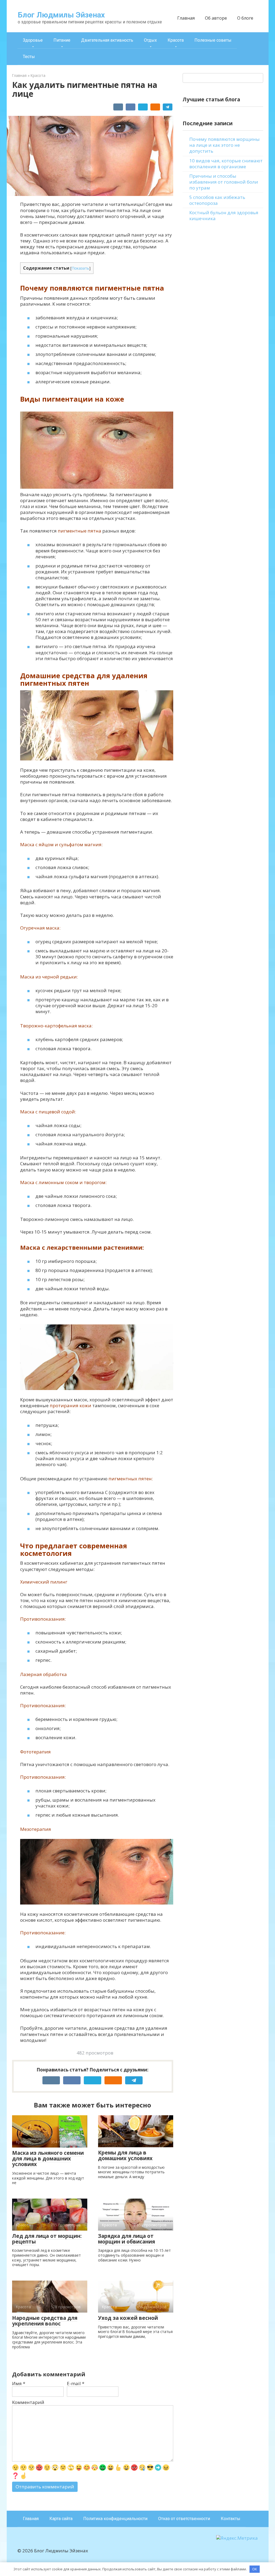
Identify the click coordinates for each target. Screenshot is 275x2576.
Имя (19, 2384)
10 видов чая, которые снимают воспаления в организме (226, 164)
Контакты (231, 2519)
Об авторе (216, 18)
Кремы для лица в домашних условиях (125, 2155)
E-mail (76, 2384)
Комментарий (28, 2402)
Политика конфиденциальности (115, 2519)
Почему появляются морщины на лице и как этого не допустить (225, 145)
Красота (176, 40)
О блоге (245, 18)
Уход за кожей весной (128, 2318)
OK (255, 2569)
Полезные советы (213, 40)
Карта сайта (61, 2519)
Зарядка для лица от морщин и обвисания (126, 2239)
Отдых (150, 40)
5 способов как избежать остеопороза (217, 200)
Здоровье (33, 40)
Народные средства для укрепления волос (45, 2321)
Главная (186, 18)
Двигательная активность (107, 40)
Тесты (29, 57)
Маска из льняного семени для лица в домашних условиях (48, 2159)
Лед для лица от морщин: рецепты (47, 2239)
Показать (80, 268)
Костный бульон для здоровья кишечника (224, 215)
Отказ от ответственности (184, 2519)
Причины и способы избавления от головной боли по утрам (224, 182)
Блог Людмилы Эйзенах (61, 15)
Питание (62, 40)
